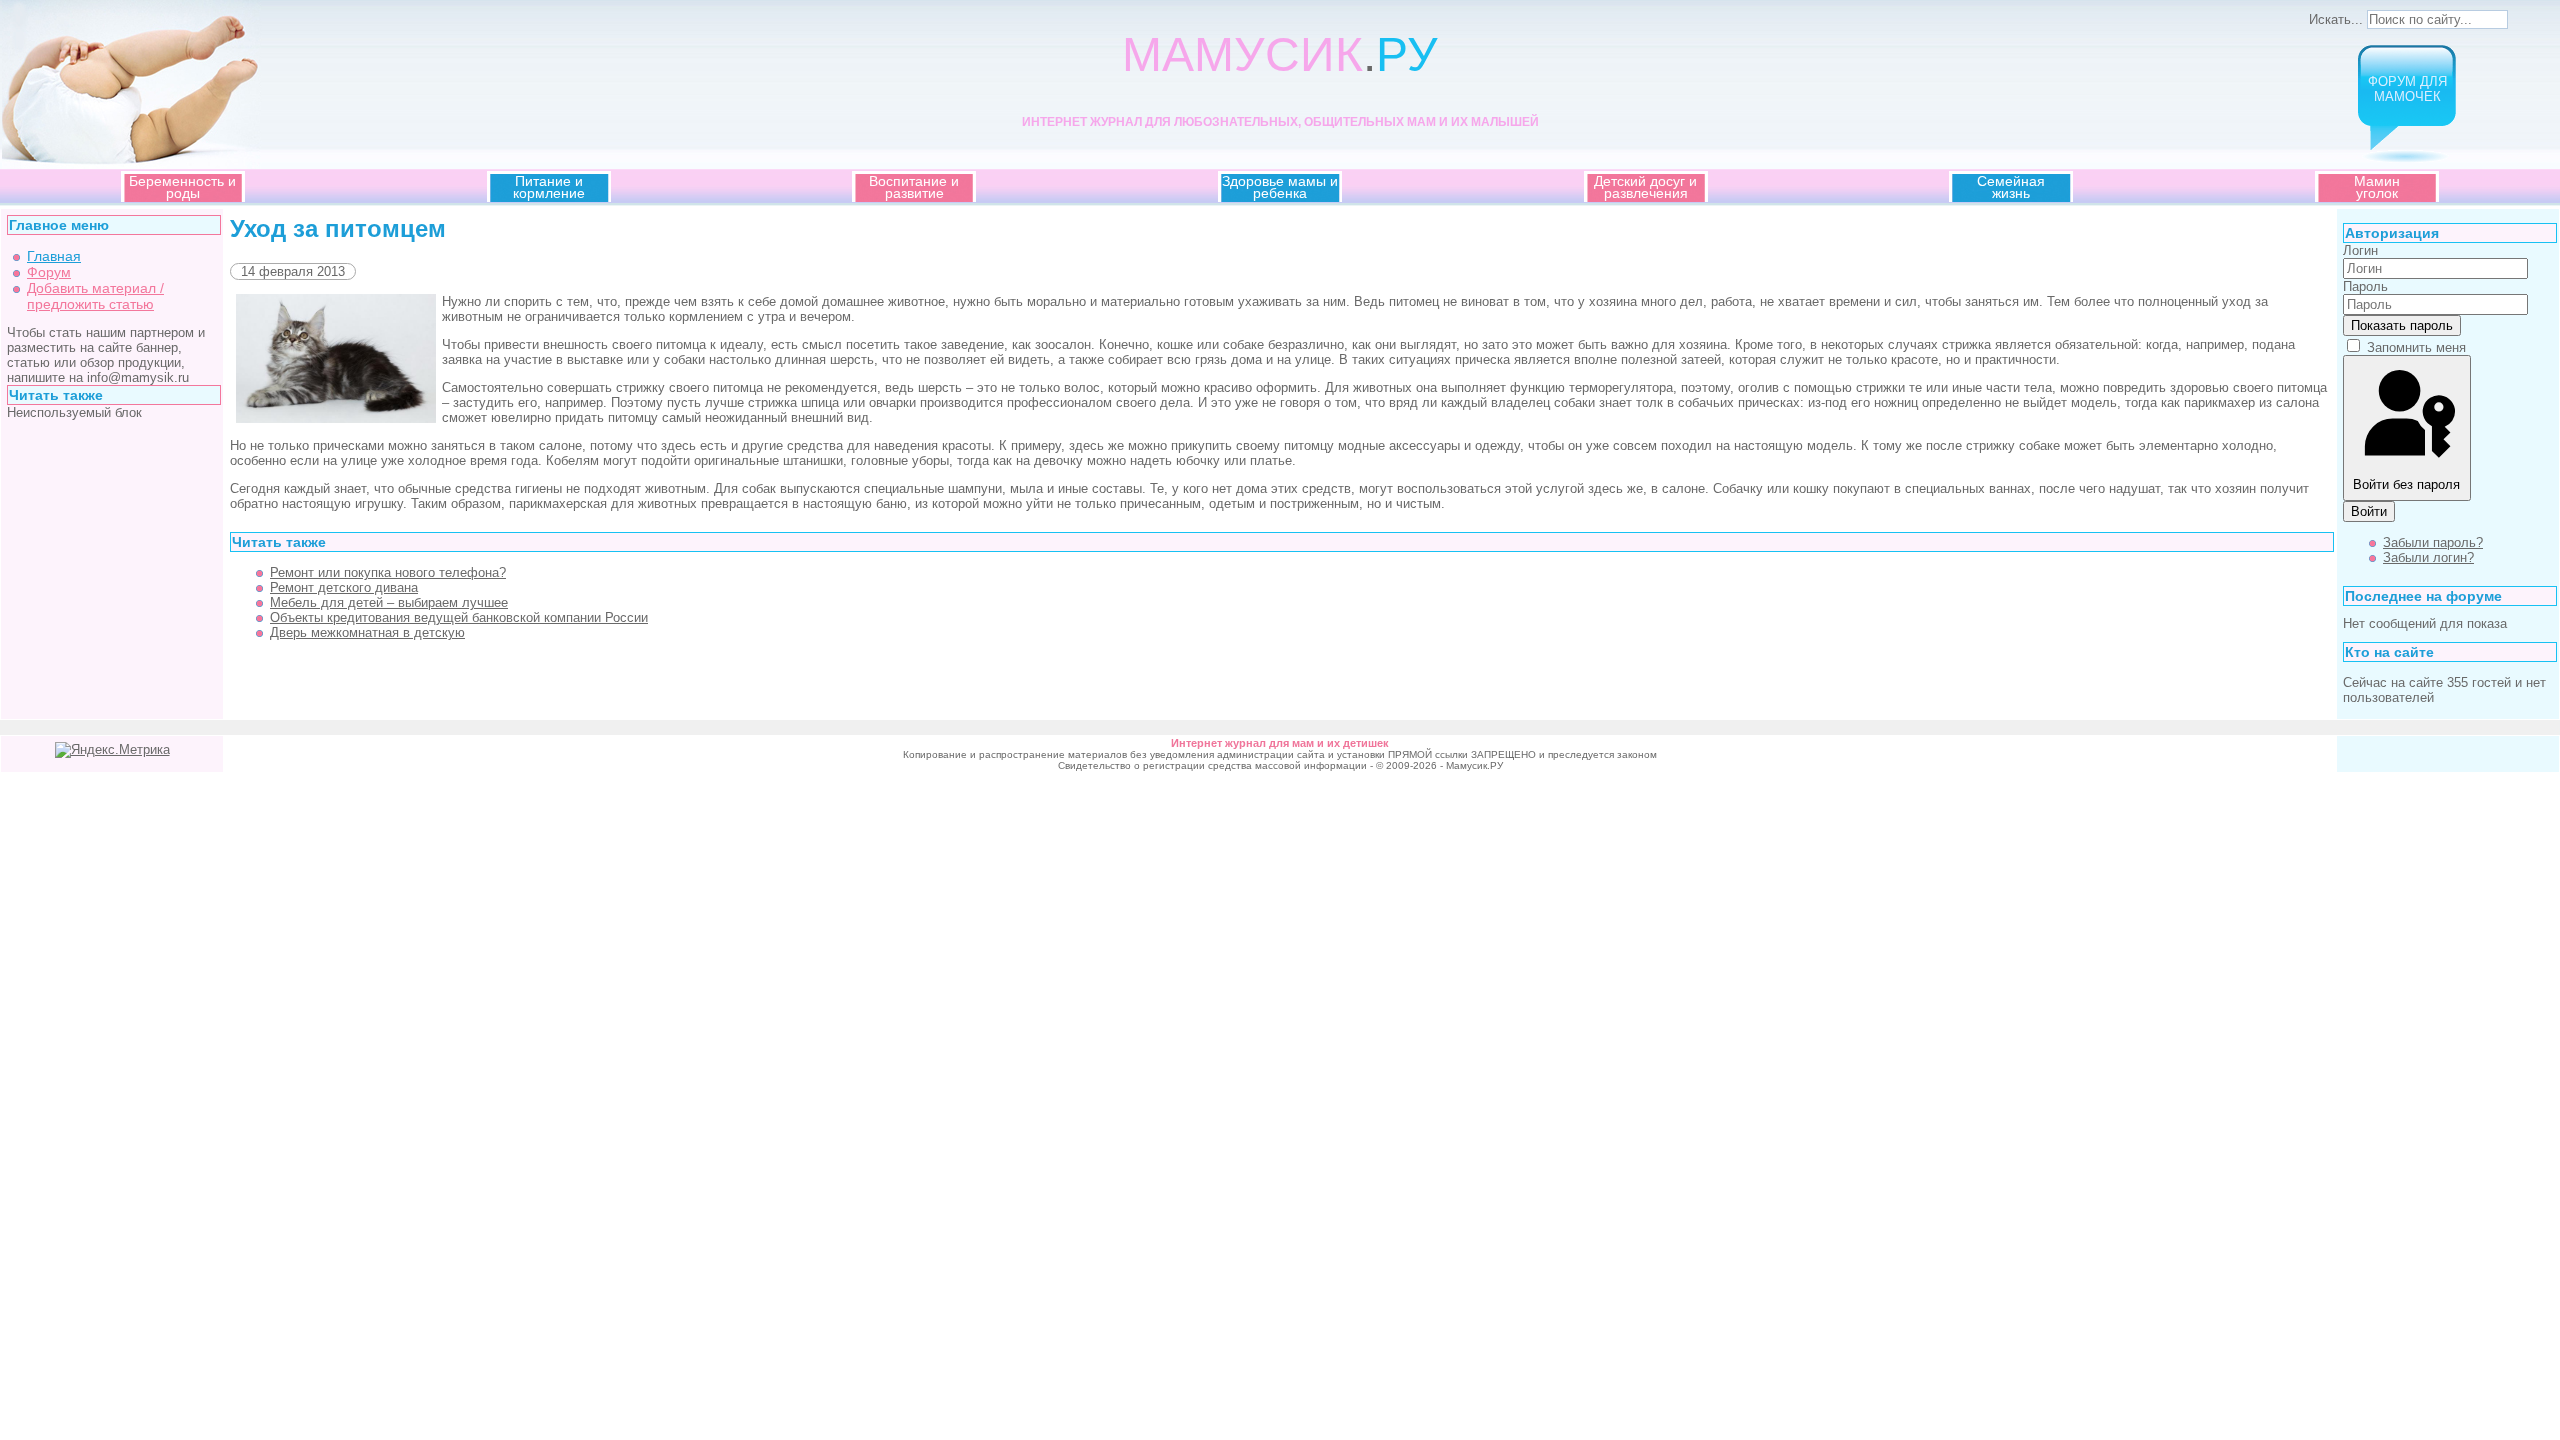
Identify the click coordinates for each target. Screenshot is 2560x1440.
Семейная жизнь (2011, 187)
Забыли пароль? (2433, 542)
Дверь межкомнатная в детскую (367, 632)
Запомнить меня (2416, 347)
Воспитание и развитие (914, 187)
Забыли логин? (2428, 557)
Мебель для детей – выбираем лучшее (389, 602)
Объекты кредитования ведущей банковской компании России (459, 617)
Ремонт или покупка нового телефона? (388, 572)
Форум (49, 272)
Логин (2360, 250)
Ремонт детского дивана (344, 587)
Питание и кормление (549, 187)
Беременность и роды (182, 187)
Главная (54, 256)
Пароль (2365, 286)
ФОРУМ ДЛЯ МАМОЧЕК (2407, 89)
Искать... (2336, 19)
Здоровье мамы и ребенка (1280, 187)
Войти (2369, 511)
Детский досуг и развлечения (1645, 187)
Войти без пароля (2406, 484)
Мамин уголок (2377, 187)
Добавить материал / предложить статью (95, 296)
